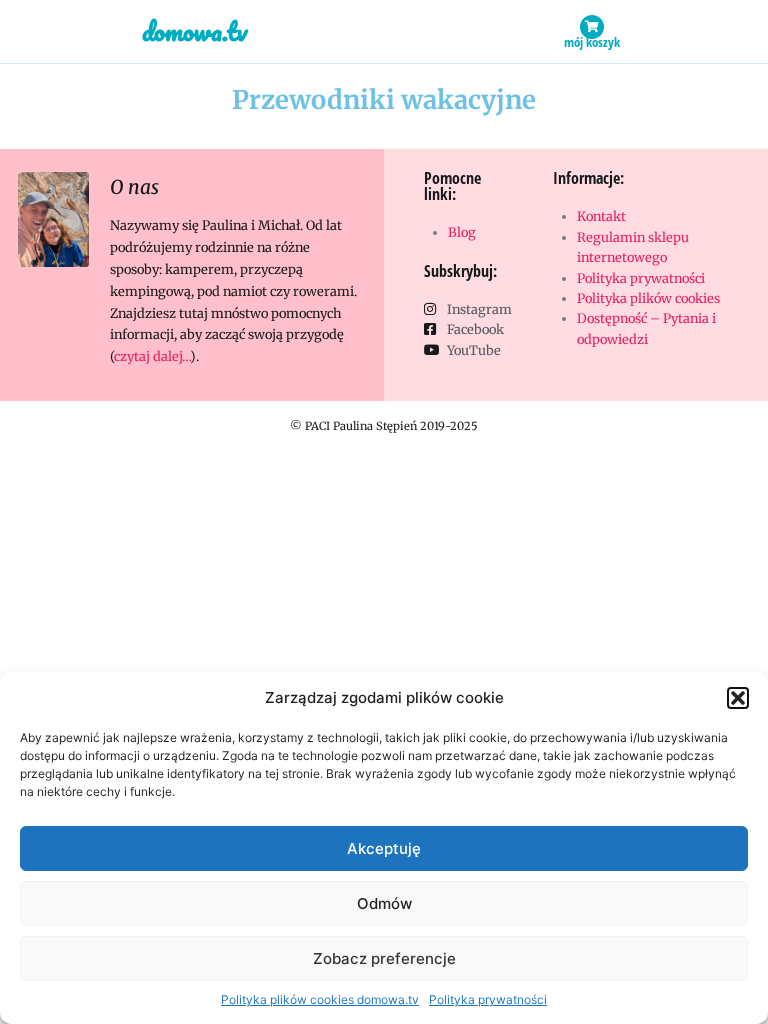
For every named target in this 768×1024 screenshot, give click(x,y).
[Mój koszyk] (592, 27)
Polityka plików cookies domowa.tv (320, 999)
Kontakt (601, 216)
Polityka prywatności (488, 999)
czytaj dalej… (152, 356)
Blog (462, 232)
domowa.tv (194, 31)
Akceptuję (384, 848)
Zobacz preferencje (384, 958)
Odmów (384, 903)
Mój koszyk (592, 42)
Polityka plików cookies (648, 298)
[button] (738, 698)
